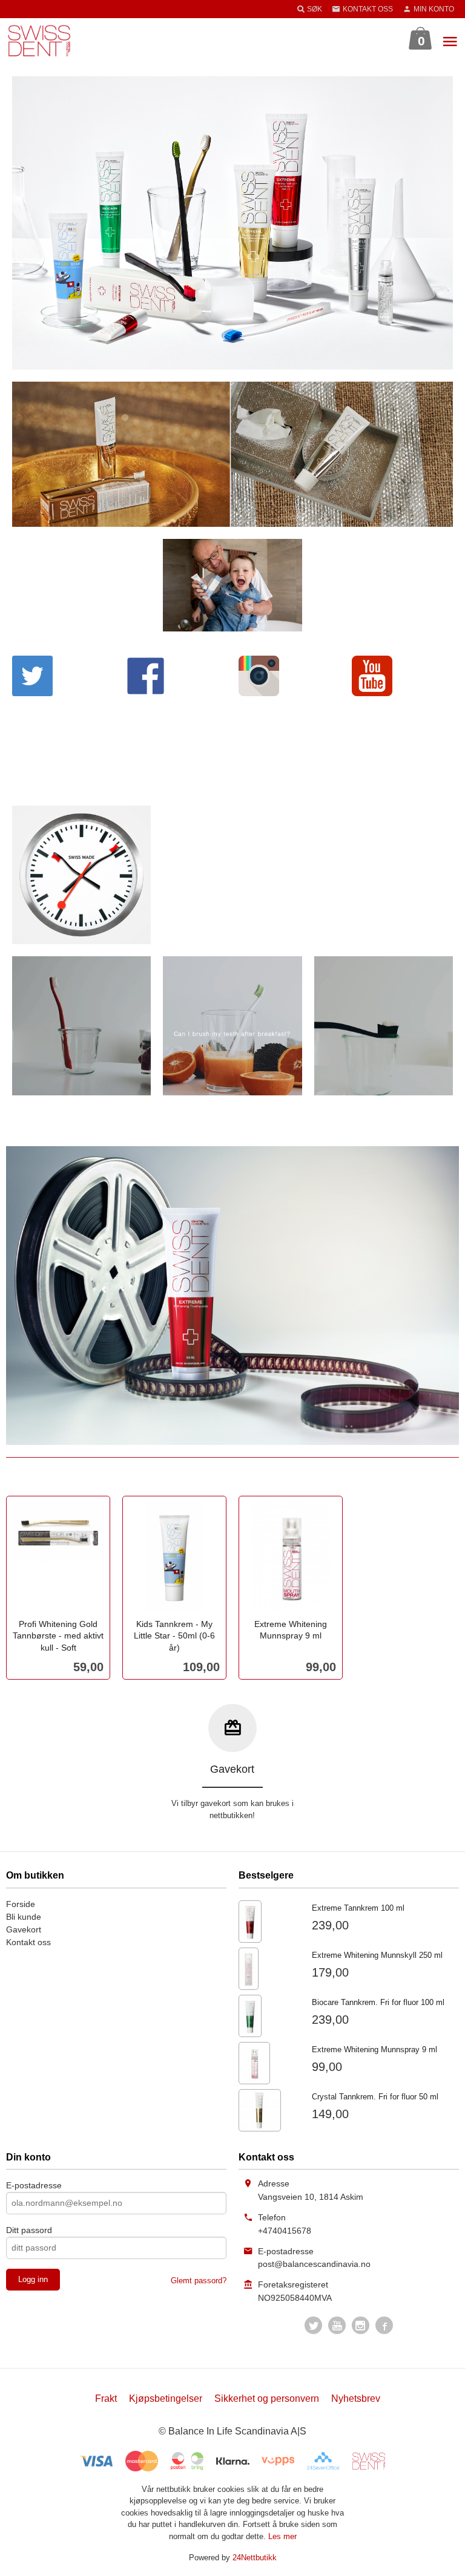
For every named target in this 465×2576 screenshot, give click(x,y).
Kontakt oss (28, 1942)
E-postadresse (34, 2185)
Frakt (106, 2398)
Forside (21, 1904)
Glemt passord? (199, 2281)
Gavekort (24, 1929)
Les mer (282, 2536)
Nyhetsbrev (356, 2398)
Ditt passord (29, 2230)
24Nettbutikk (255, 2558)
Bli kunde (24, 1917)
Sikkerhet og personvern (267, 2398)
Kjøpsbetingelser (166, 2398)
